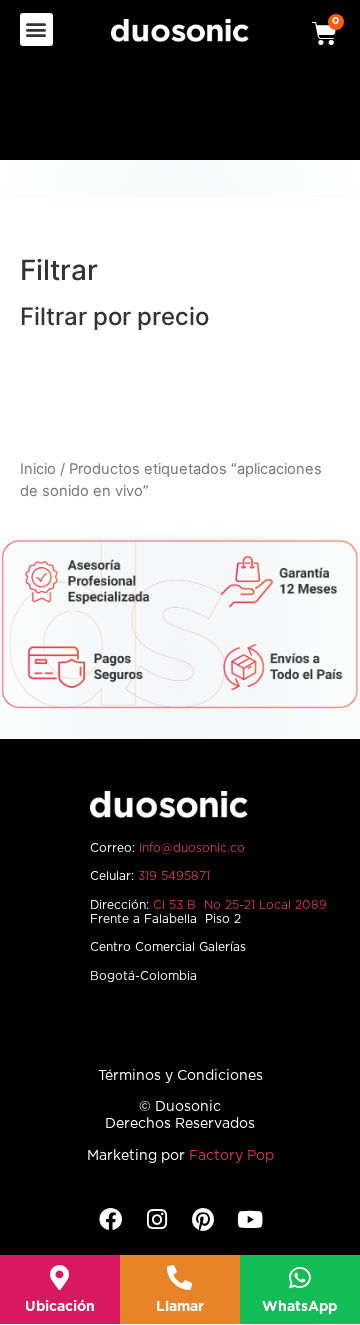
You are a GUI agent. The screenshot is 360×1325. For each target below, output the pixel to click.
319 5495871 (174, 876)
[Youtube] (249, 1219)
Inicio (38, 469)
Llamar (180, 1307)
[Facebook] (110, 1219)
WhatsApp (299, 1307)
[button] (36, 29)
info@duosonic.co (192, 848)
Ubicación (60, 1307)
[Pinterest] (203, 1219)
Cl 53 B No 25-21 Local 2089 (240, 905)
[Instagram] (156, 1219)
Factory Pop (231, 1156)
